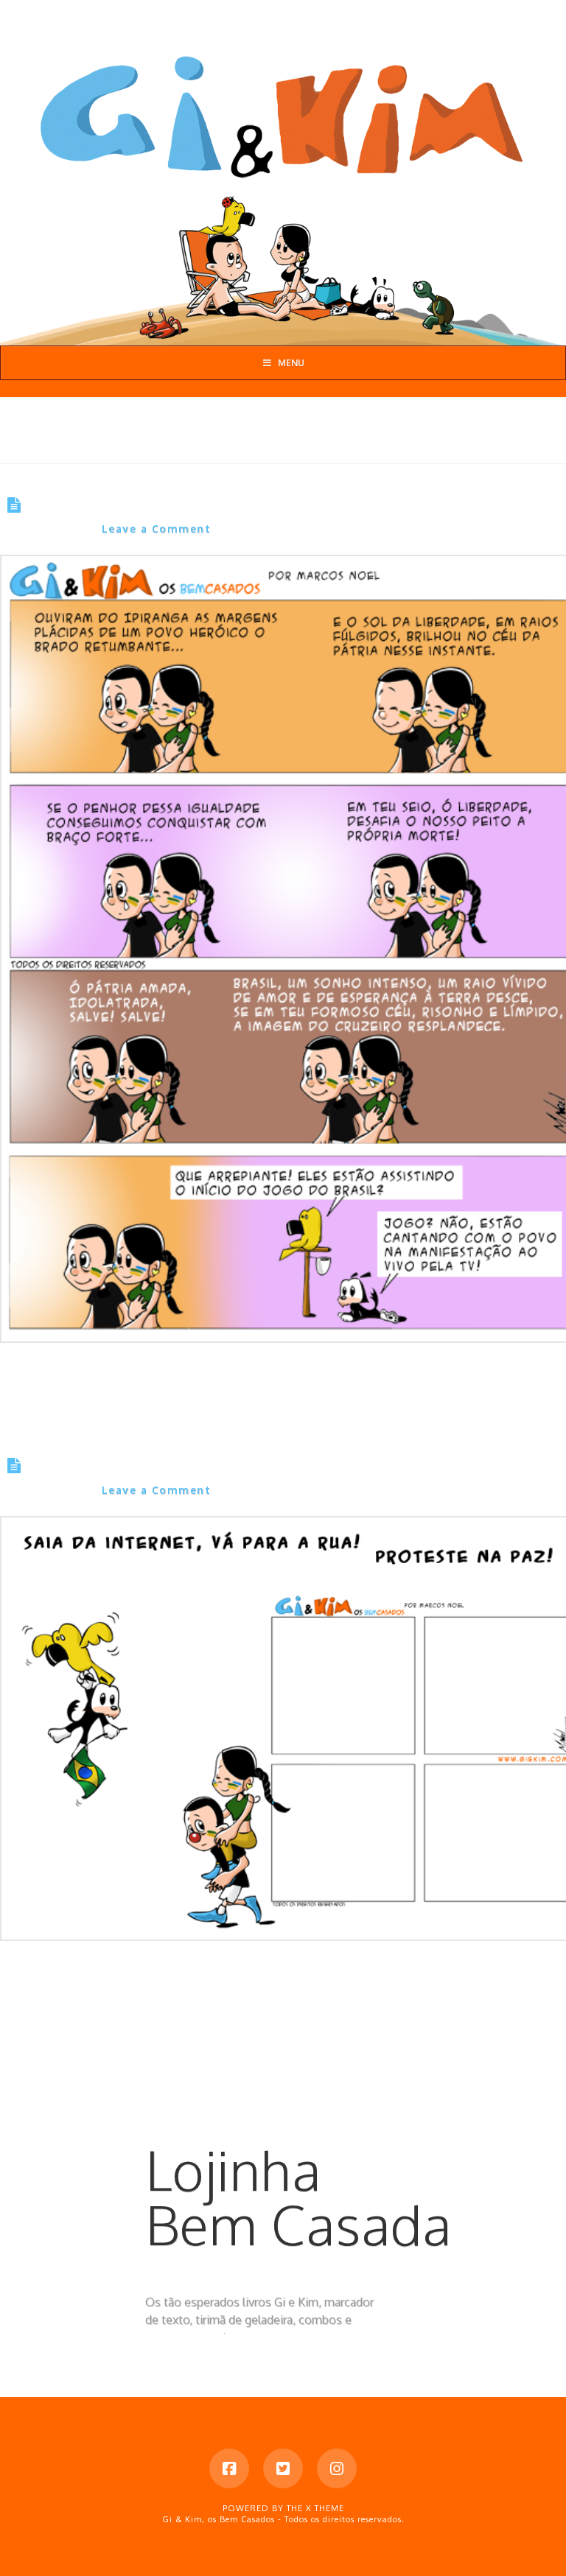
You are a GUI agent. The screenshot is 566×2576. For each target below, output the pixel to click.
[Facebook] (229, 2468)
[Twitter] (283, 2468)
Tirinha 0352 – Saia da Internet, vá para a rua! (230, 1467)
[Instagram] (337, 2468)
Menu (291, 363)
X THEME (325, 2508)
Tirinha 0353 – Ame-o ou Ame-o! (167, 505)
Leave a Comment (157, 529)
